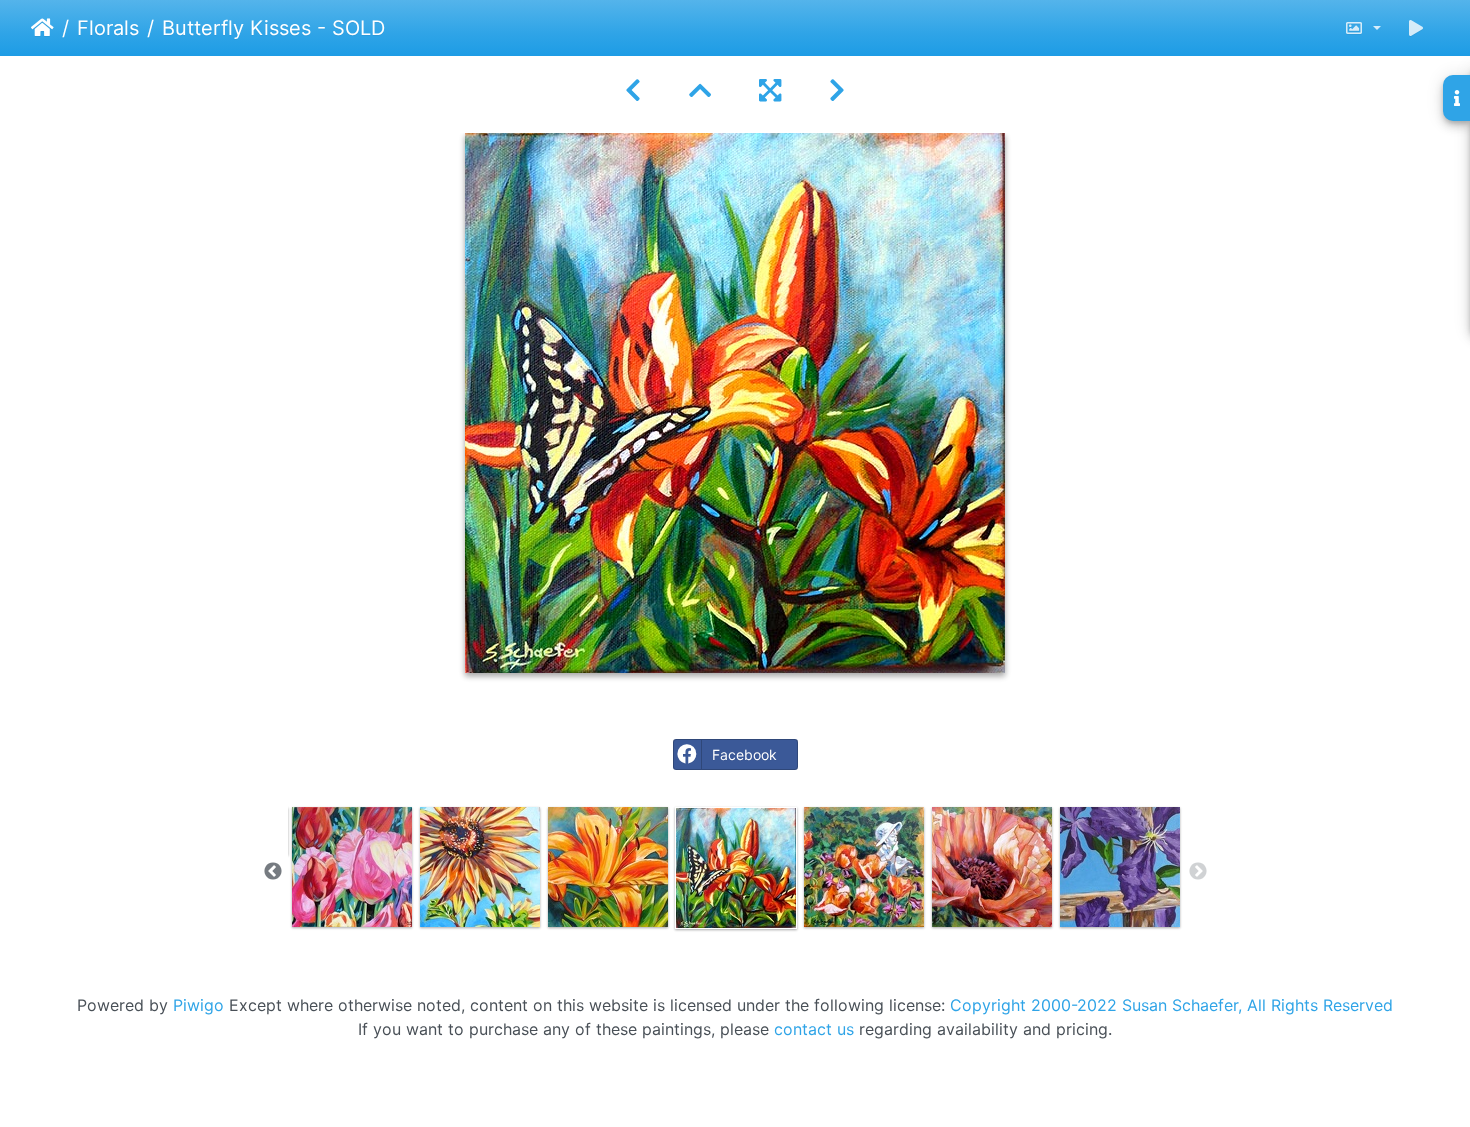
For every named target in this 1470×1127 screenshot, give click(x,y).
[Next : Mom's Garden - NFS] (837, 90)
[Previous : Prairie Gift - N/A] (633, 90)
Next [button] (1198, 872)
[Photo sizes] (1362, 28)
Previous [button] (273, 872)
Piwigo (198, 1005)
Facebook (744, 754)
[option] (352, 867)
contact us (814, 1029)
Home (42, 28)
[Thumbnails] (700, 90)
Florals (108, 28)
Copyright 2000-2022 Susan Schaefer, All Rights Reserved (1171, 1005)
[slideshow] (1416, 28)
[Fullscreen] (770, 90)
